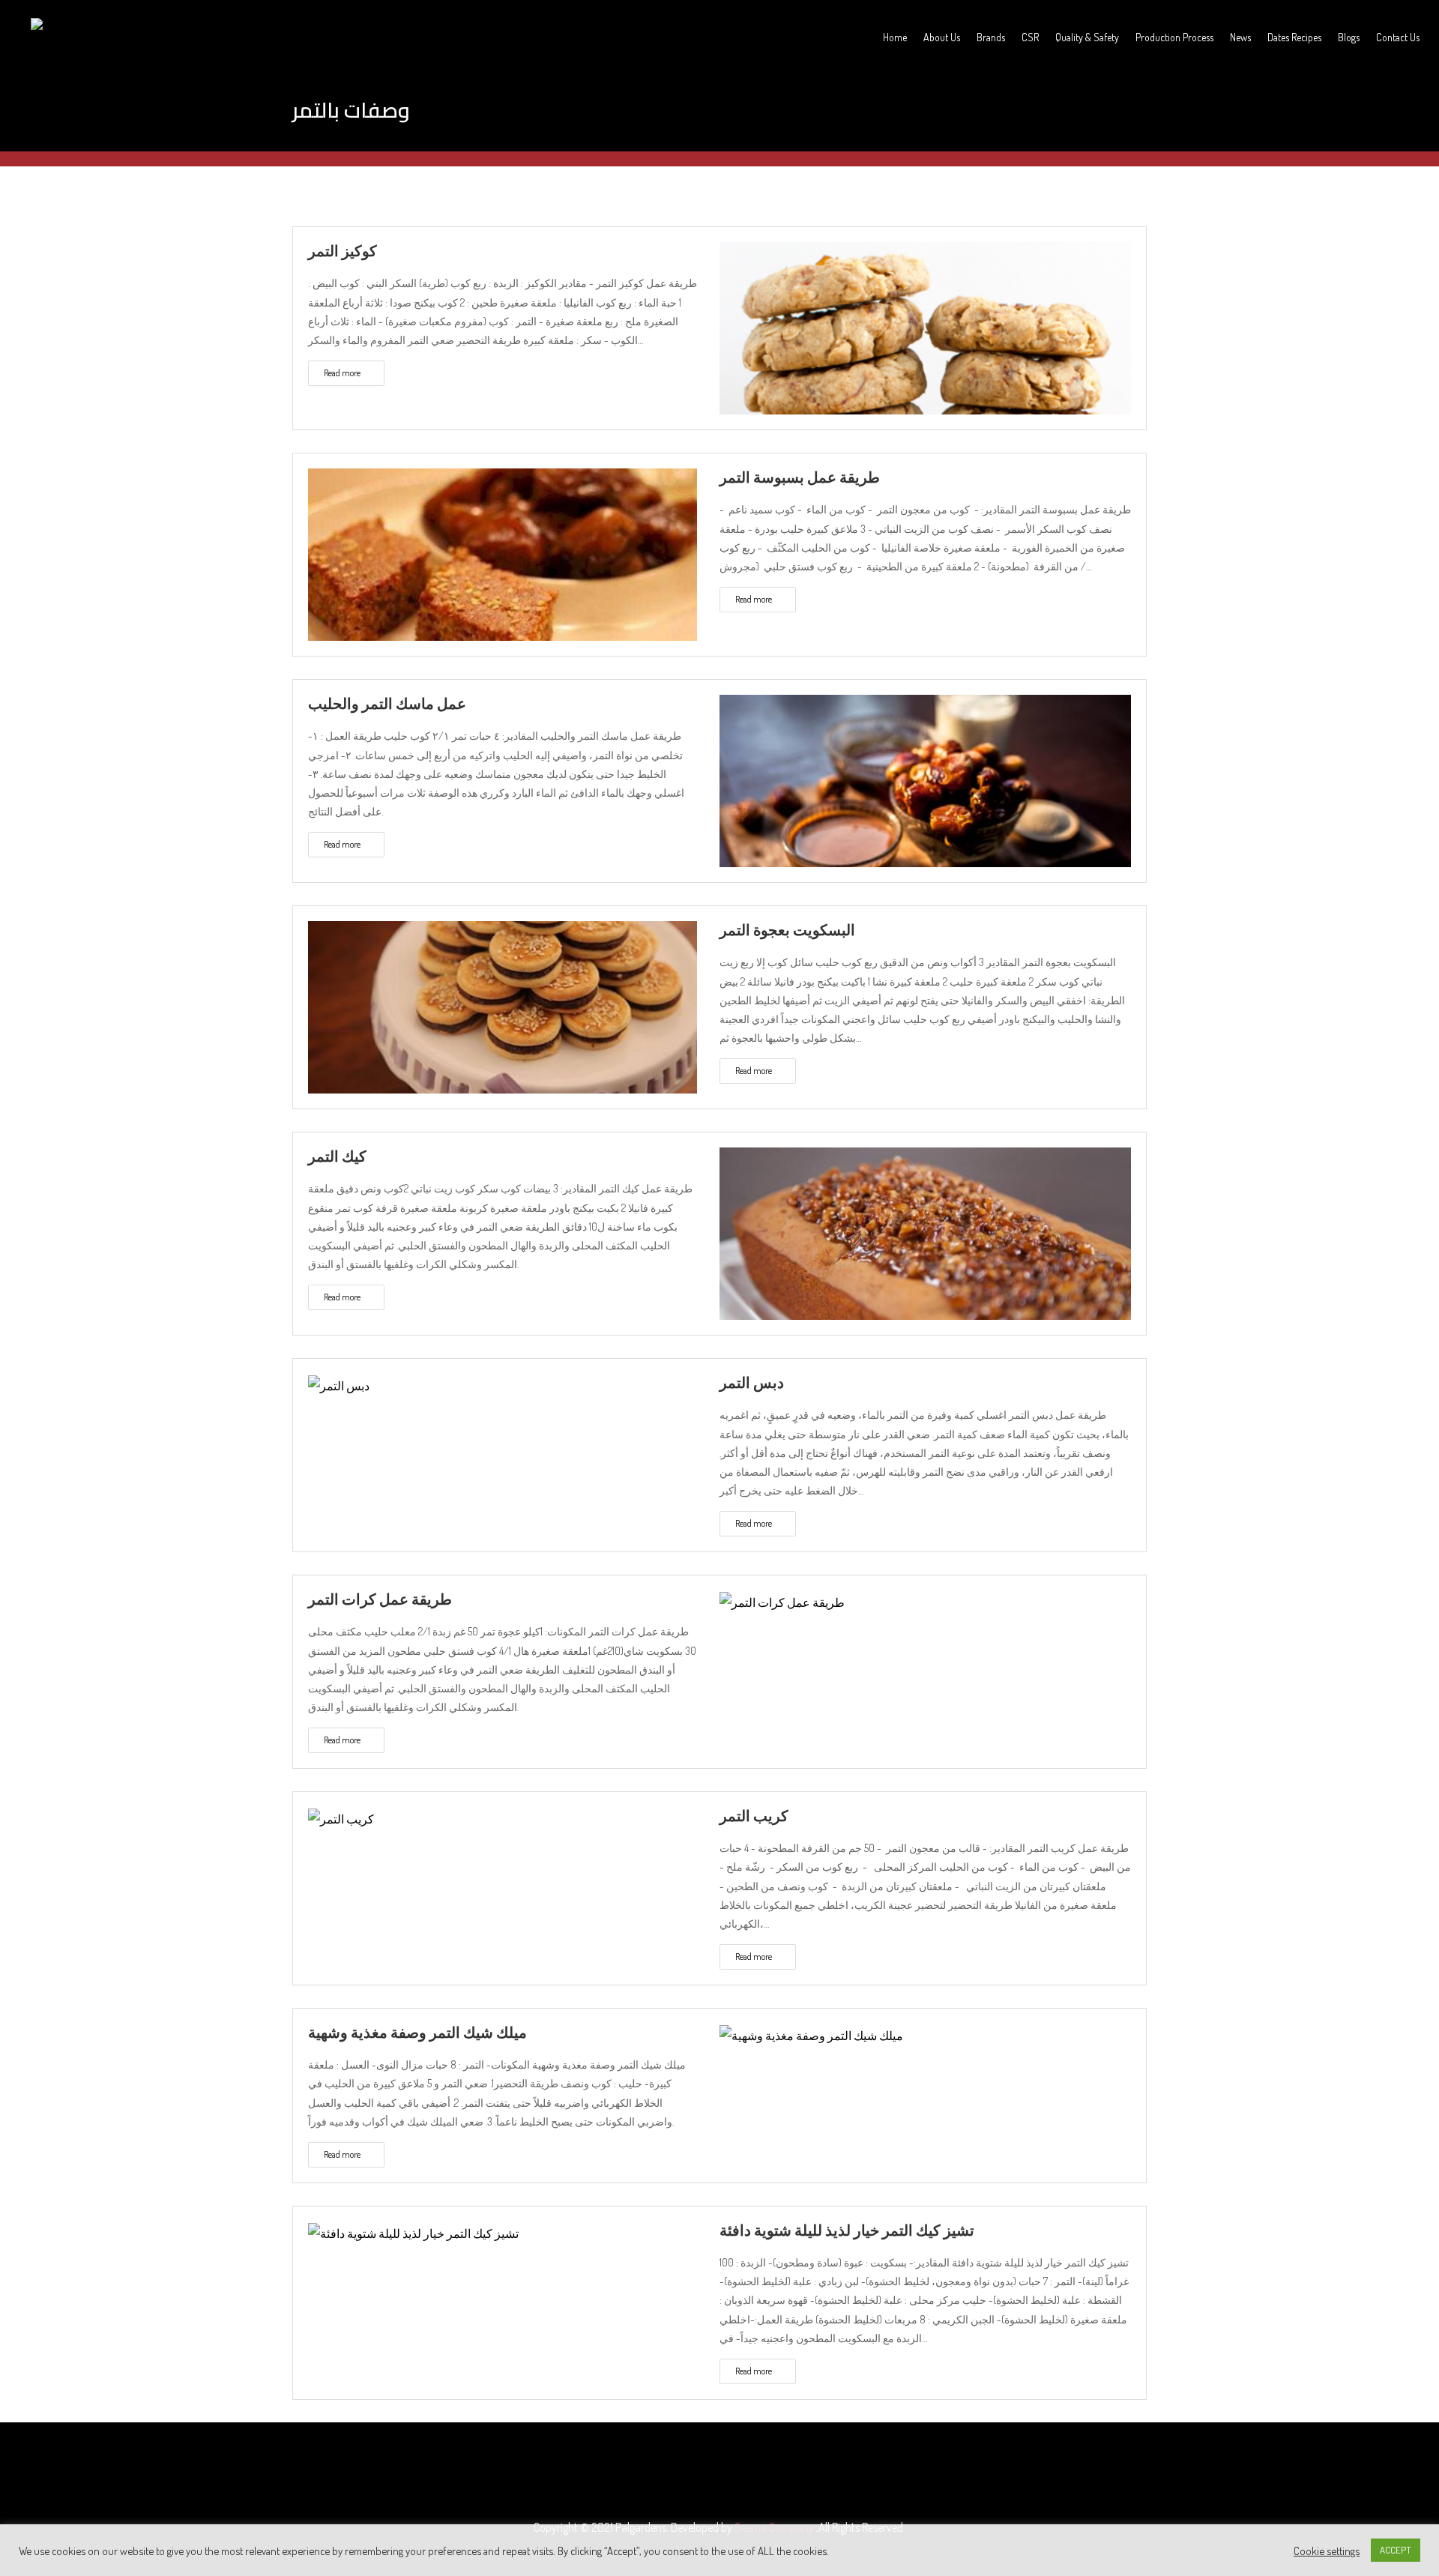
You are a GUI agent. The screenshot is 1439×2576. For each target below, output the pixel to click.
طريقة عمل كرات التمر (380, 1599)
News (1240, 37)
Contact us (1398, 37)
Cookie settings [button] (1327, 2551)
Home (895, 37)
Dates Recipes (1294, 37)
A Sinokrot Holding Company (88, 50)
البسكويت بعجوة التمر (787, 929)
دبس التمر (752, 1382)
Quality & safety (1087, 37)
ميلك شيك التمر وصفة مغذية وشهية (417, 2032)
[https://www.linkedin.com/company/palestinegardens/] (734, 2475)
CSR (1030, 37)
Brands (991, 37)
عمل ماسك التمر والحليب (387, 703)
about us (942, 37)
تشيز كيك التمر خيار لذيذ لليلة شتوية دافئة (847, 2230)
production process (1174, 37)
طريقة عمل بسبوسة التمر (800, 477)
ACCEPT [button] (1396, 2550)
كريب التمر (754, 1815)
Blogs (1349, 37)
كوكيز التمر (343, 250)
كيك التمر (337, 1156)
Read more (343, 373)
